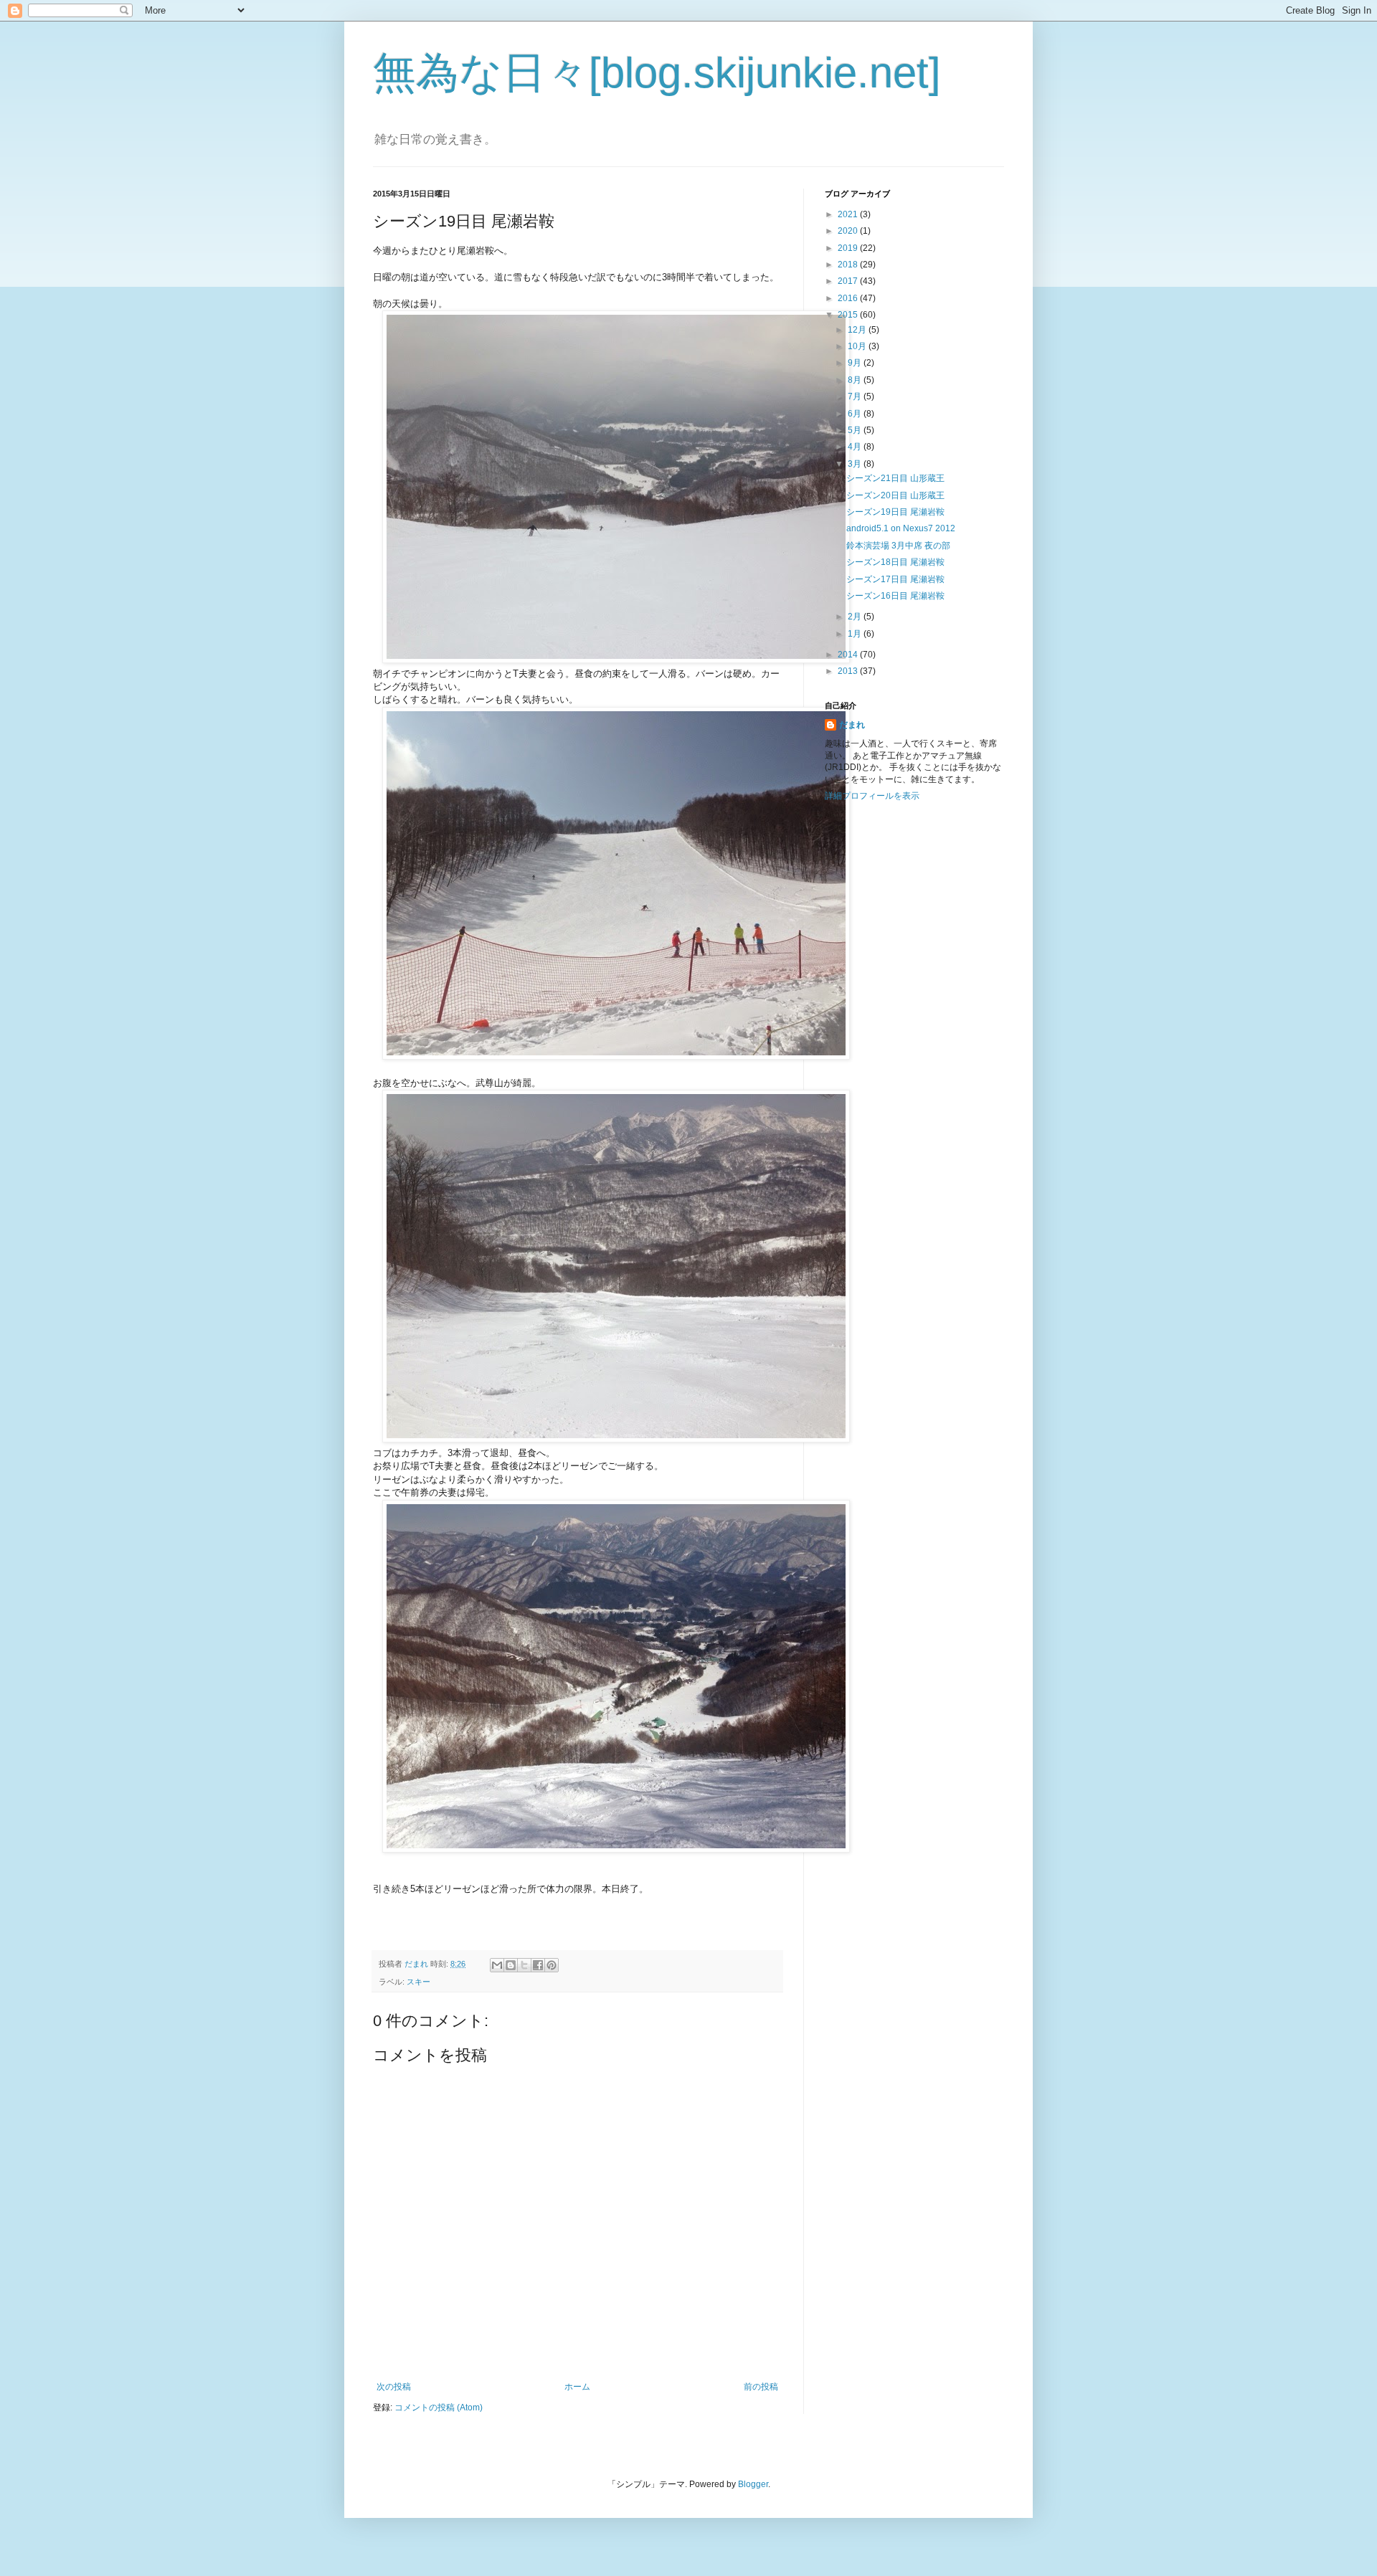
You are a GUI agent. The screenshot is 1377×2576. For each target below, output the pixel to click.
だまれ (852, 725)
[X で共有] (524, 1965)
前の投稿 (761, 2387)
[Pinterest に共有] (552, 1965)
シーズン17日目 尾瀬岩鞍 (895, 579)
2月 (856, 617)
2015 (849, 315)
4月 (856, 447)
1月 (856, 634)
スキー (418, 1982)
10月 (858, 346)
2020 (849, 231)
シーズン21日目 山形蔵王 (895, 478)
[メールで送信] (497, 1965)
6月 (856, 414)
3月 (856, 464)
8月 (856, 380)
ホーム (577, 2387)
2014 (849, 655)
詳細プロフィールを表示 (872, 796)
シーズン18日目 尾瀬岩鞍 (895, 562)
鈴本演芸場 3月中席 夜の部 (898, 546)
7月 (856, 396)
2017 (849, 281)
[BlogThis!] (511, 1965)
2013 (849, 671)
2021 (849, 214)
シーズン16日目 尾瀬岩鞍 (895, 596)
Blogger (753, 2484)
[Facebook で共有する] (538, 1965)
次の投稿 (394, 2387)
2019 (849, 248)
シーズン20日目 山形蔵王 (895, 495)
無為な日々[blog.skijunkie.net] (657, 73)
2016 (849, 298)
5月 (856, 430)
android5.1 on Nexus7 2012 (901, 528)
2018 (849, 265)
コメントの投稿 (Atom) (439, 2408)
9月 (856, 363)
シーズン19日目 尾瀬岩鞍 (895, 512)
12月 (858, 330)
